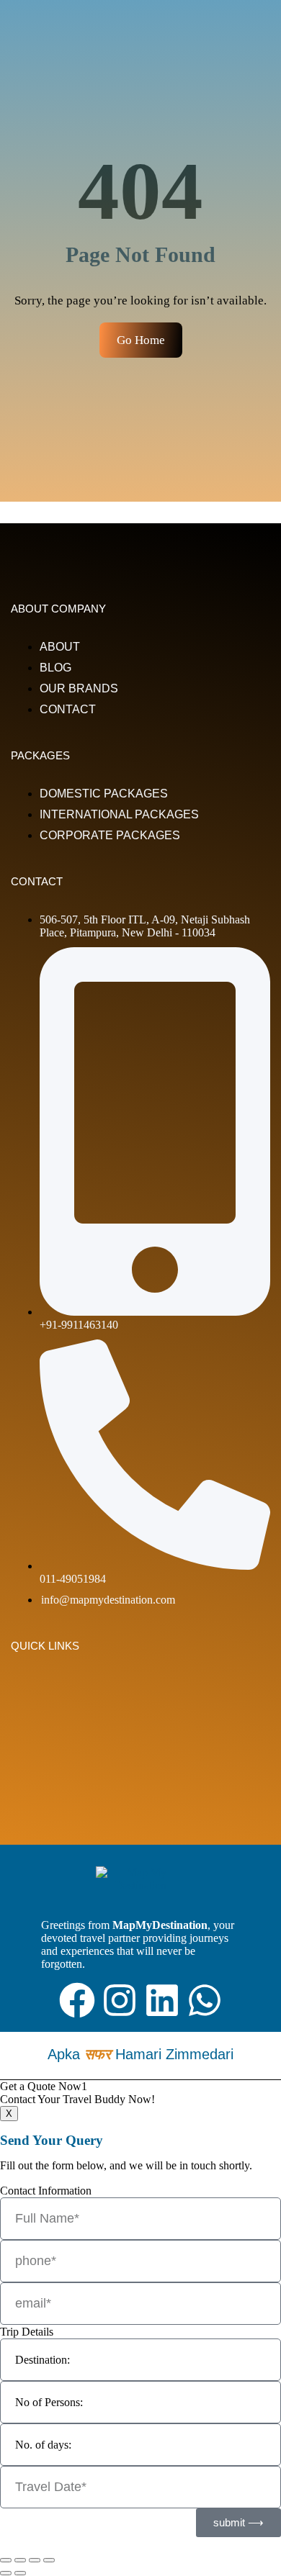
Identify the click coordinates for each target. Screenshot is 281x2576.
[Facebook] (77, 2000)
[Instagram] (120, 2000)
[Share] (35, 2560)
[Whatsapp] (205, 2000)
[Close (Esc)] (49, 2560)
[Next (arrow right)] (20, 2573)
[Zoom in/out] (6, 2560)
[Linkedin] (162, 2000)
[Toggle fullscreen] (20, 2560)
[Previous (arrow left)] (6, 2573)
